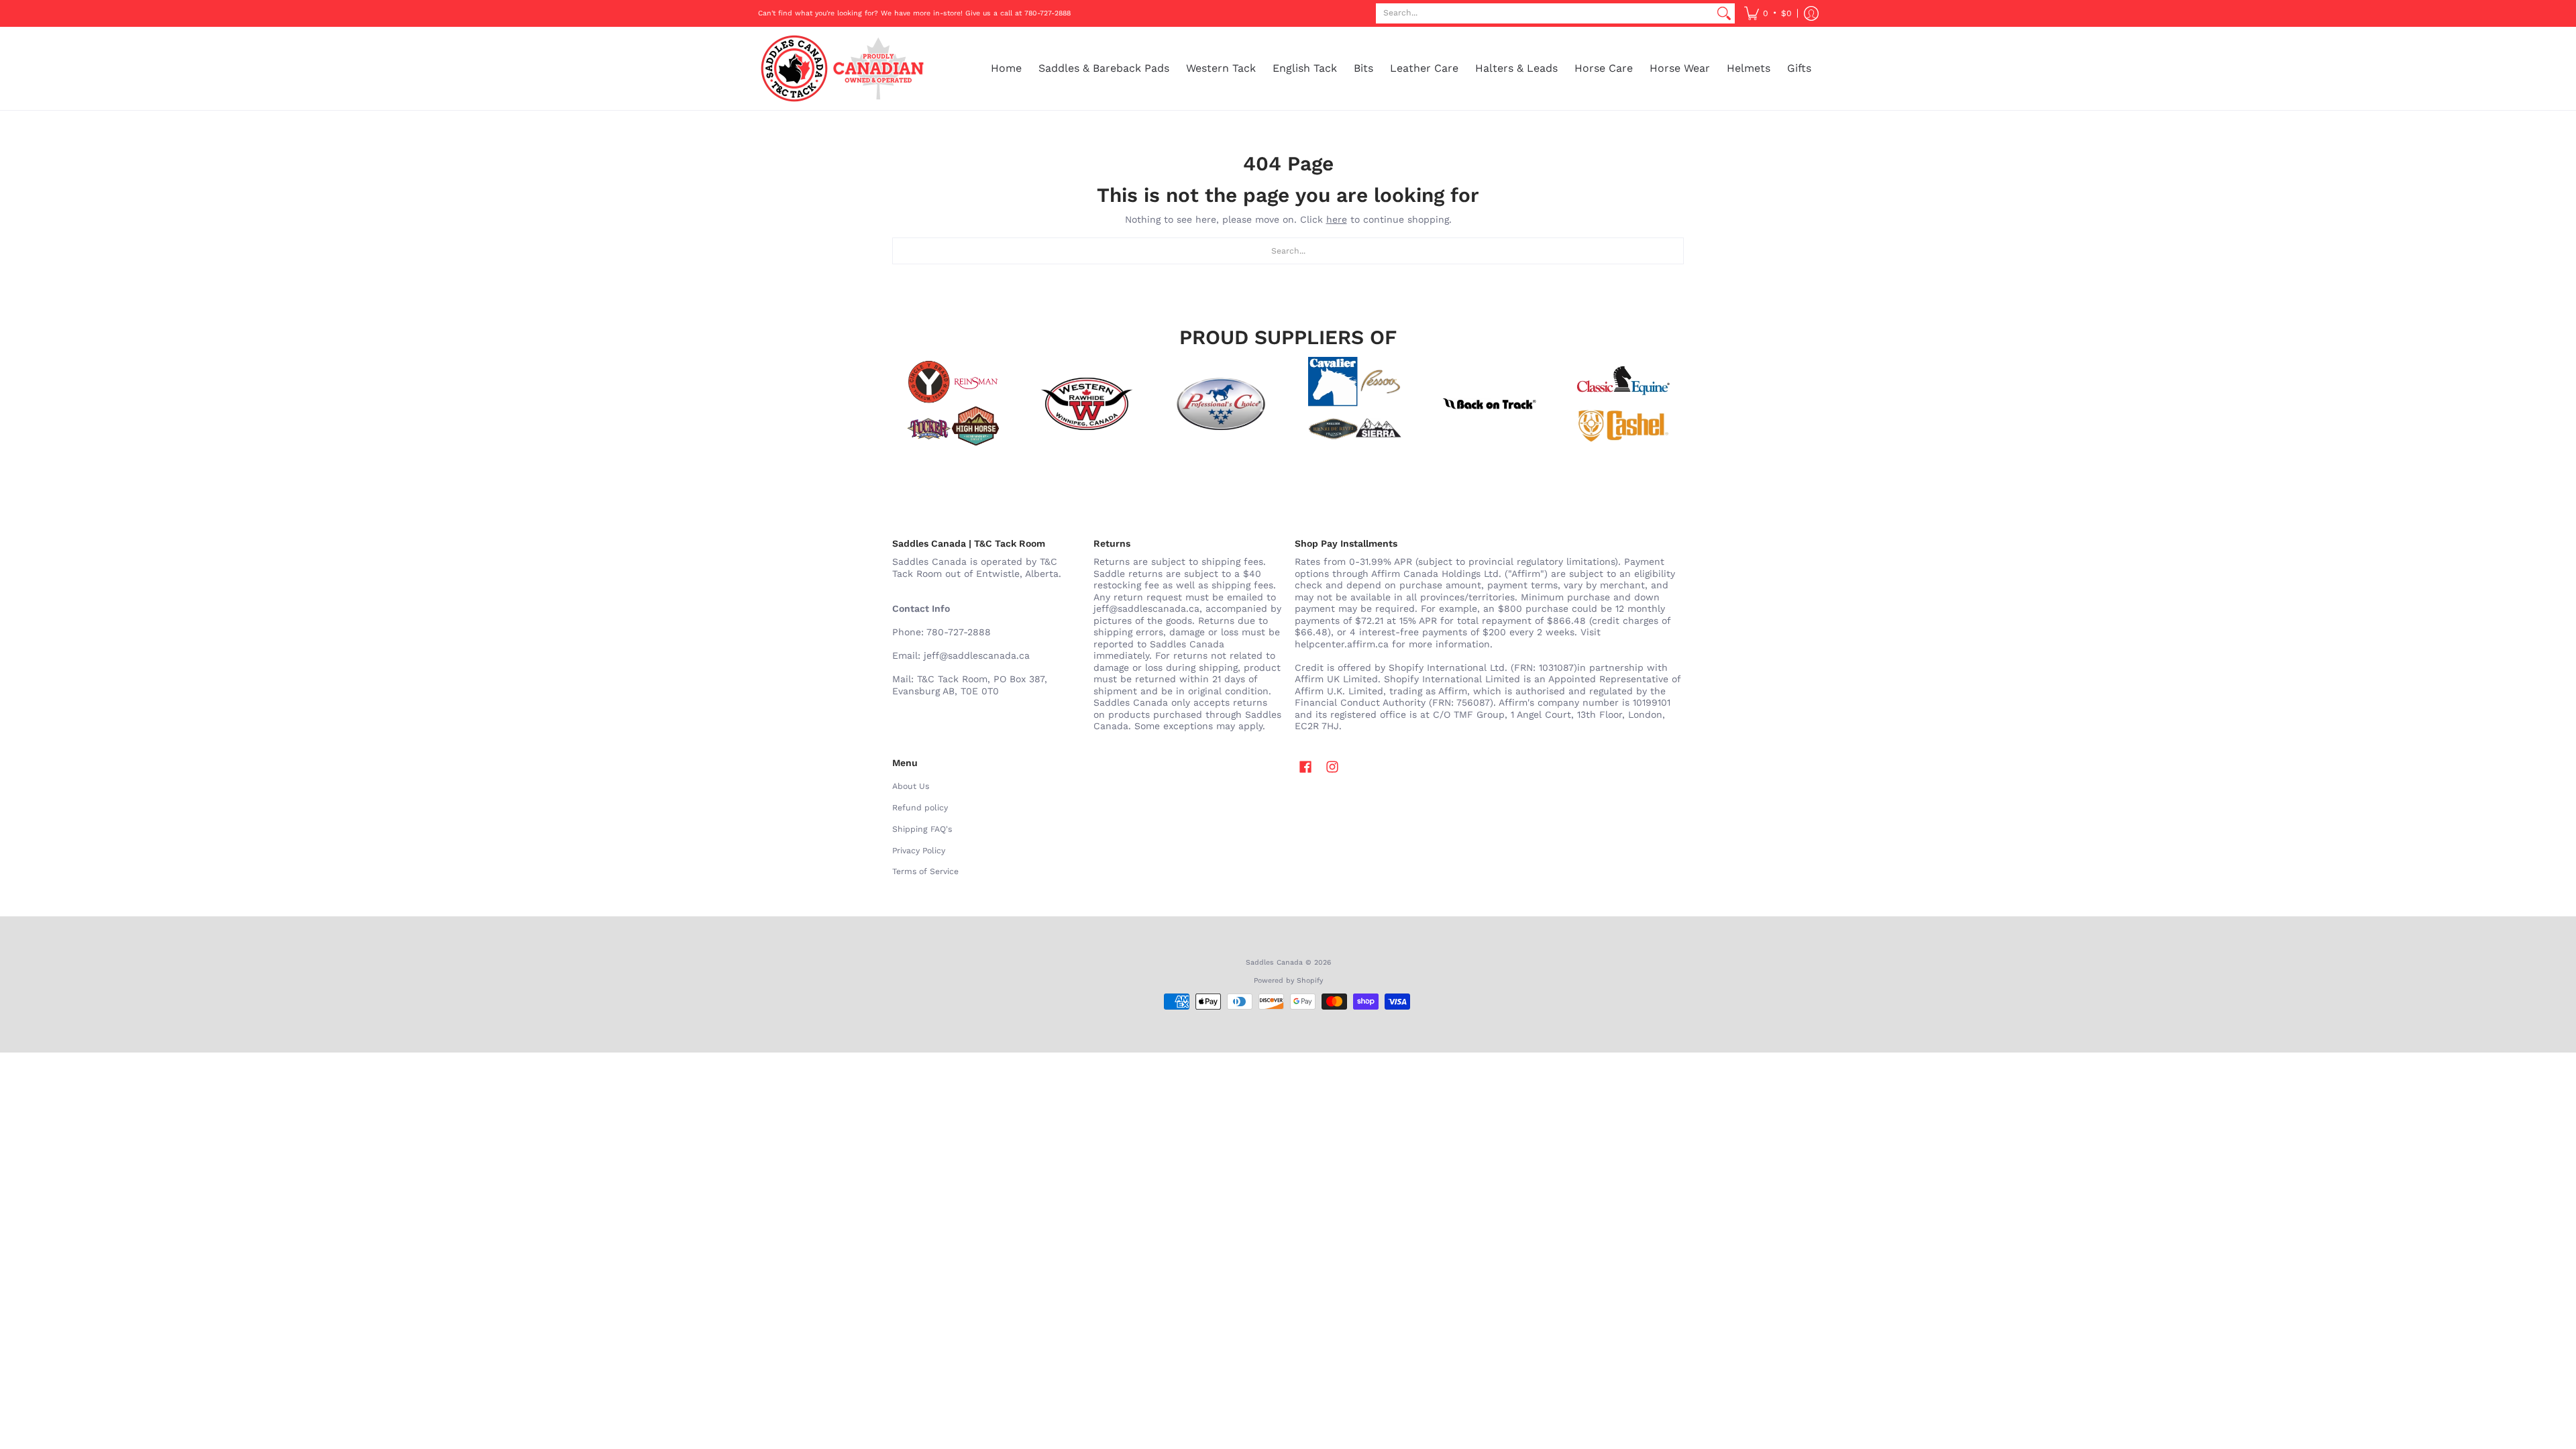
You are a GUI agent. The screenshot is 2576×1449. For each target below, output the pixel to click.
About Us (911, 786)
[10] (1087, 404)
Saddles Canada (1274, 962)
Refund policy (920, 808)
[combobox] (1545, 13)
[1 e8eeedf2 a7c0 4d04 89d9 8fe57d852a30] (1221, 404)
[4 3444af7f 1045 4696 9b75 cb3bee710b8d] (1355, 404)
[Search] (1724, 13)
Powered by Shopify (1288, 980)
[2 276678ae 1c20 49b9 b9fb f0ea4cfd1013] (953, 404)
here (1337, 219)
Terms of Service (925, 871)
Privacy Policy (919, 851)
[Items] (1623, 404)
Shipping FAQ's (922, 829)
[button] (1768, 13)
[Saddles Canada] (842, 68)
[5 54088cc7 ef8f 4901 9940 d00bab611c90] (1489, 404)
